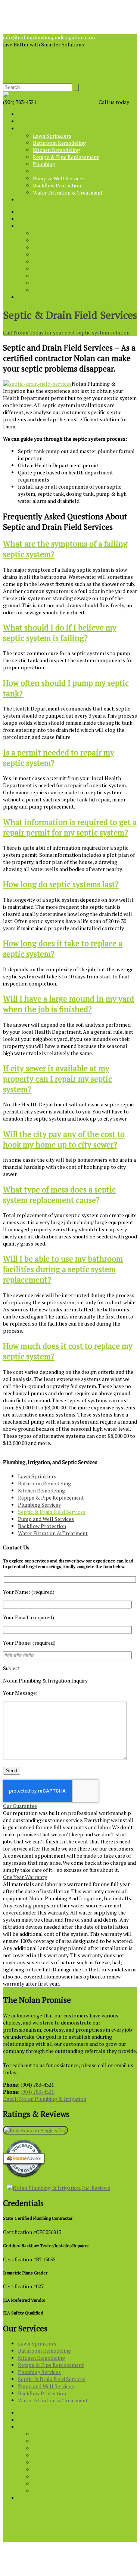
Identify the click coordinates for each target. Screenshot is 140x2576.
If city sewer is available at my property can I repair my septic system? (57, 1079)
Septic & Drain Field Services (52, 1512)
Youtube (13, 51)
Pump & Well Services (59, 178)
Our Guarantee (20, 1806)
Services (28, 129)
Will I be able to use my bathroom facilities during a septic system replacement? (63, 1269)
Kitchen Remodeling (56, 150)
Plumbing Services (39, 1505)
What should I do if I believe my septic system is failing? (60, 633)
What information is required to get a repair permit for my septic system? (70, 827)
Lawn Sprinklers (52, 136)
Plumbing (44, 164)
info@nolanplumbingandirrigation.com (49, 37)
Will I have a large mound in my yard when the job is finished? (69, 1004)
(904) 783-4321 (37, 2092)
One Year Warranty (25, 1877)
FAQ (23, 200)
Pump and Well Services (46, 1519)
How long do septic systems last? (61, 884)
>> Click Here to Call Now (67, 102)
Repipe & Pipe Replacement (66, 157)
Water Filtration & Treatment (68, 192)
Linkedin (13, 59)
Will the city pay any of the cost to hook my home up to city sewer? (64, 1139)
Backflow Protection (57, 185)
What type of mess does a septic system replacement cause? (59, 1195)
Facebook (14, 73)
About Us (29, 121)
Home (25, 114)
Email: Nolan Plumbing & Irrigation (45, 2099)
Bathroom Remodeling (59, 143)
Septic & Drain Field (56, 171)
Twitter (12, 66)
